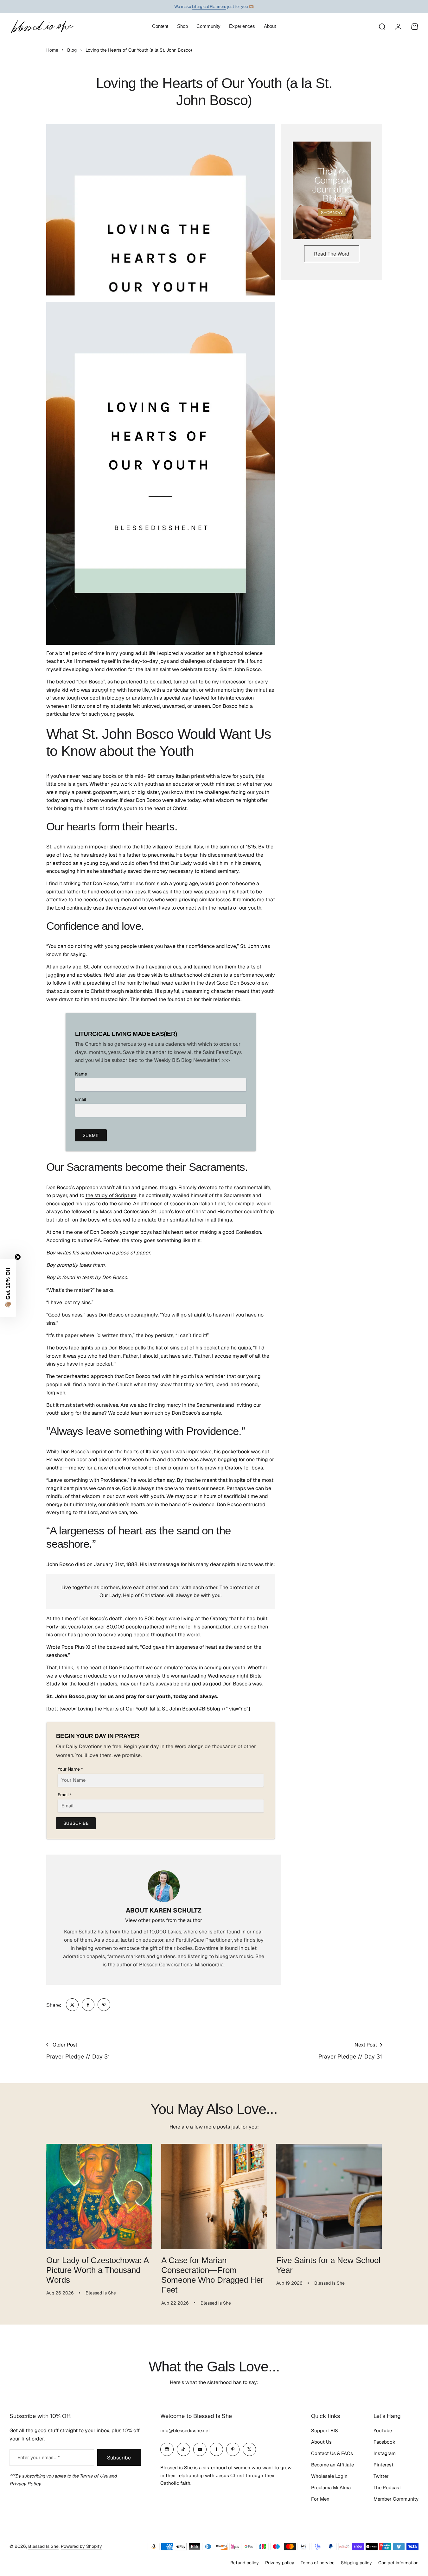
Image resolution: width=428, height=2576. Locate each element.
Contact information (398, 2563)
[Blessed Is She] (43, 26)
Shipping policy (356, 2563)
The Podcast (387, 2487)
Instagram (385, 2453)
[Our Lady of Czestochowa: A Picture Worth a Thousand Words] (99, 2196)
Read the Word (332, 254)
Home (52, 50)
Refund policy (245, 2563)
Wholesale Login (329, 2476)
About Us (321, 2442)
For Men (320, 2499)
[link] (72, 2005)
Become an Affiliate (332, 2465)
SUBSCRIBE (76, 1823)
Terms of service (318, 2563)
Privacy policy (280, 2563)
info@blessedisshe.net (185, 2430)
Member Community (396, 2499)
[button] (8, 1288)
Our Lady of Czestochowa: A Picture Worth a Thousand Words (98, 2270)
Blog (72, 50)
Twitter (381, 2476)
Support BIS (325, 2430)
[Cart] (415, 27)
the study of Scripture (111, 1195)
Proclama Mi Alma (331, 2487)
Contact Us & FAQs (332, 2453)
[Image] (332, 190)
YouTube (383, 2430)
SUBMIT (91, 1135)
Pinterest (383, 2465)
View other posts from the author (164, 1920)
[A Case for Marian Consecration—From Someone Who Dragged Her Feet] (214, 2196)
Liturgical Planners (209, 6)
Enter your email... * (38, 2457)
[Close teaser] (18, 1257)
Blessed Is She (43, 2546)
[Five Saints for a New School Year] (329, 2196)
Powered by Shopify (81, 2546)
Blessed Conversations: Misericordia (181, 1965)
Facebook (384, 2442)
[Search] (382, 27)
